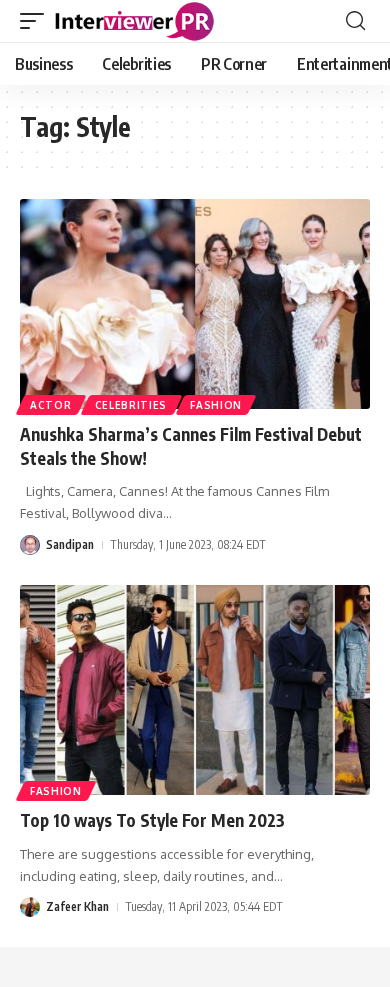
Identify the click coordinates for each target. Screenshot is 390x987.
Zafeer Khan (77, 906)
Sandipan (70, 544)
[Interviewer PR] (135, 21)
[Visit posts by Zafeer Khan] (30, 907)
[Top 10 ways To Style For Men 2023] (195, 690)
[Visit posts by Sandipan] (30, 545)
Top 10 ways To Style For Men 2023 (152, 820)
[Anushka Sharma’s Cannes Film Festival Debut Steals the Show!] (195, 304)
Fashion (216, 405)
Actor (51, 405)
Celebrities (131, 405)
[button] (37, 21)
